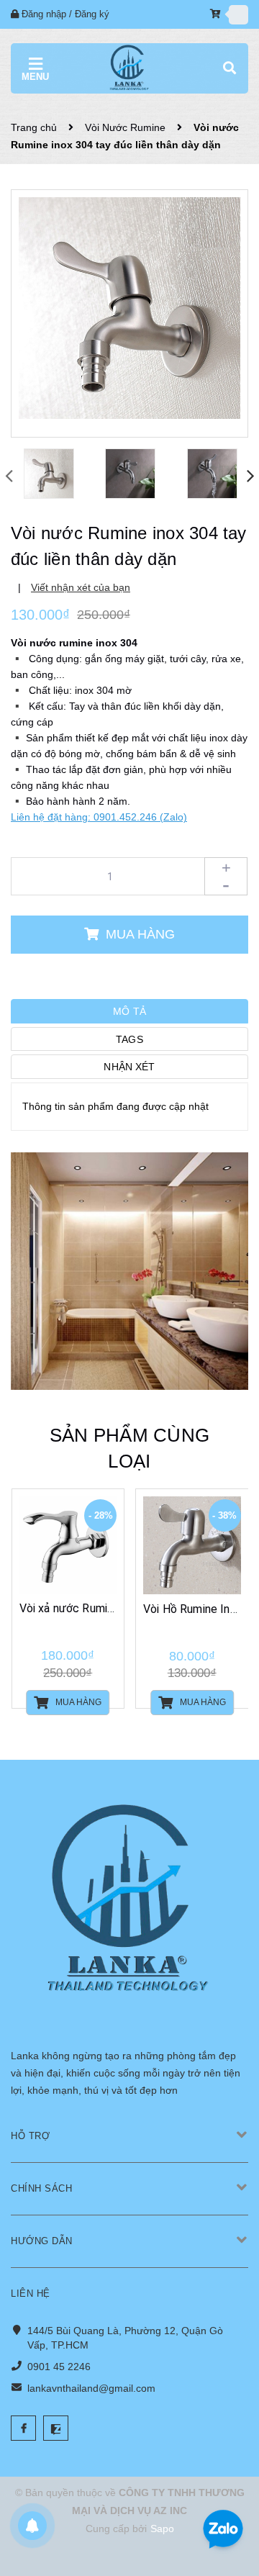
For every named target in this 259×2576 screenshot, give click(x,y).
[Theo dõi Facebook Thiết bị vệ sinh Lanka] (23, 2428)
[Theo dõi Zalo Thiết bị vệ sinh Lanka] (56, 2428)
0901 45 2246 (59, 2367)
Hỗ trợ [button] (30, 2136)
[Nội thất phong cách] (129, 1270)
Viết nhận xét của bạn (81, 587)
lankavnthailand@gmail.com (91, 2388)
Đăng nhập (44, 14)
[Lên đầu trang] (224, 2482)
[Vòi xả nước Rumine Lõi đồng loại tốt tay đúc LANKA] (68, 1545)
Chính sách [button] (41, 2188)
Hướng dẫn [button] (42, 2241)
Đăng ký (92, 14)
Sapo (162, 2528)
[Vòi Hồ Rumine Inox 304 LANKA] (192, 1545)
